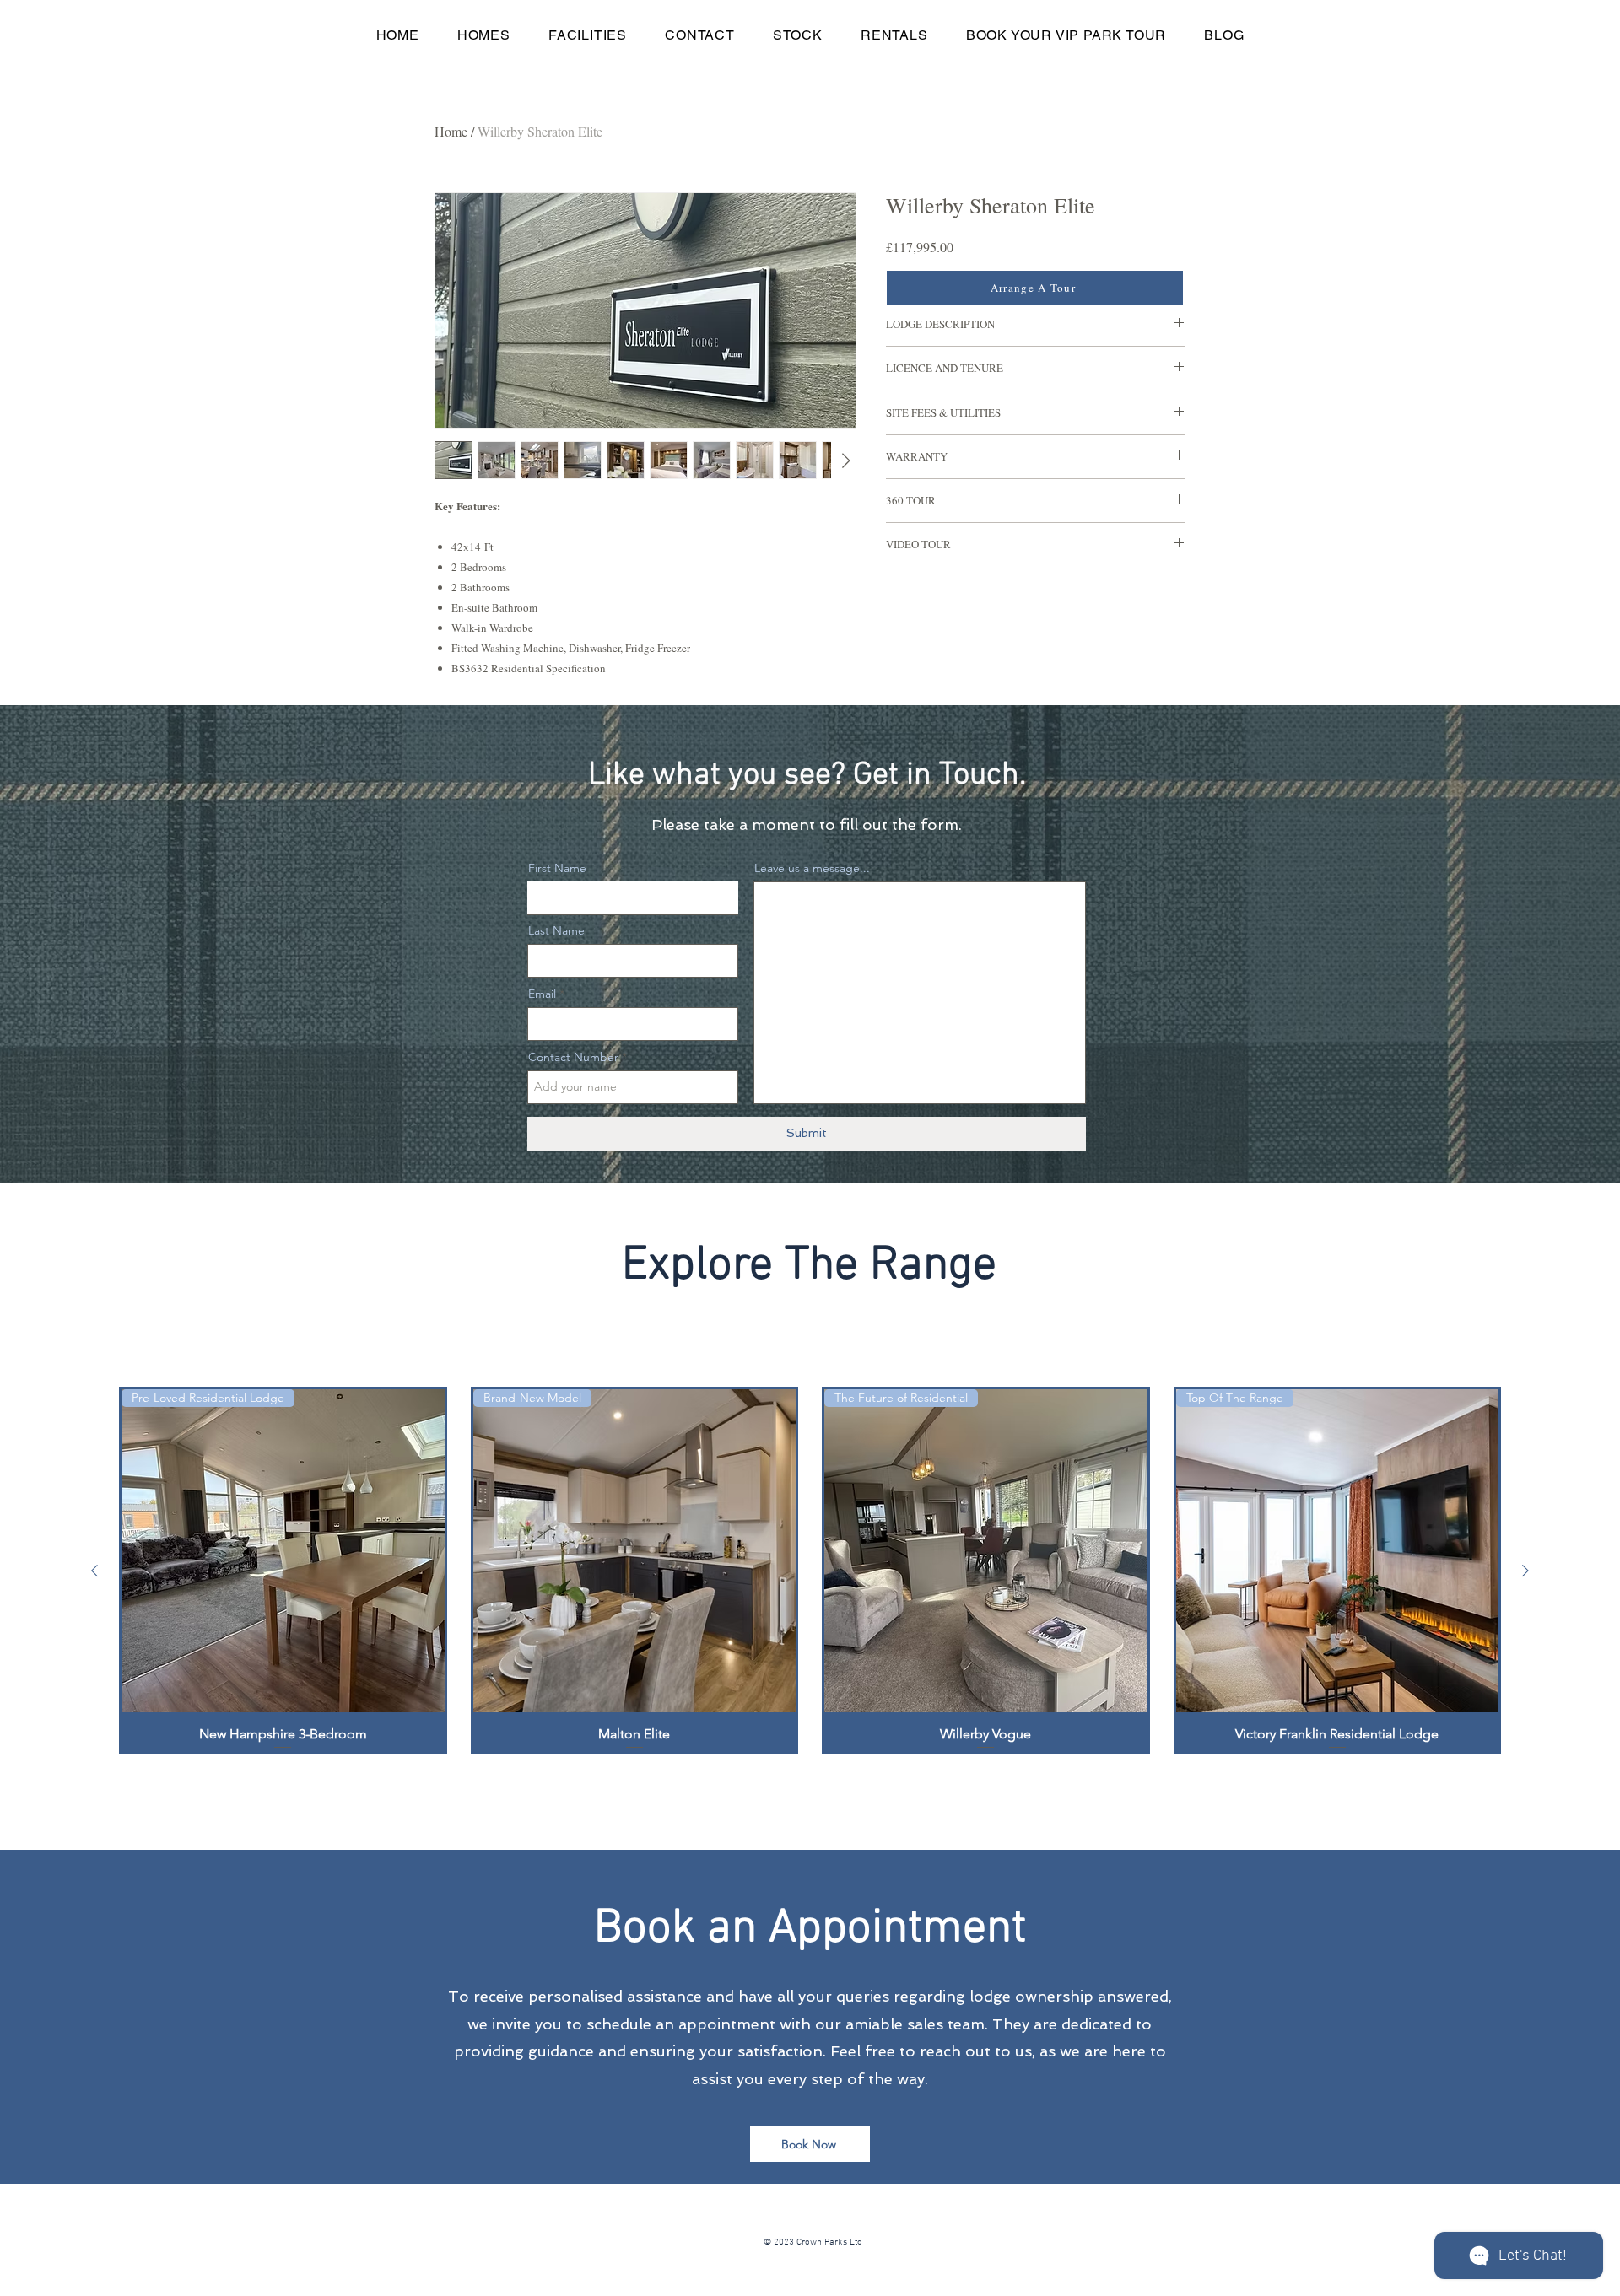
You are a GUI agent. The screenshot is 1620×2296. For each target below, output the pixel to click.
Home (451, 131)
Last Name (556, 930)
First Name (557, 868)
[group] (810, 1571)
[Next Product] (1525, 1571)
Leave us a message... (812, 868)
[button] (483, 35)
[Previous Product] (94, 1571)
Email (542, 994)
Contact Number (573, 1057)
